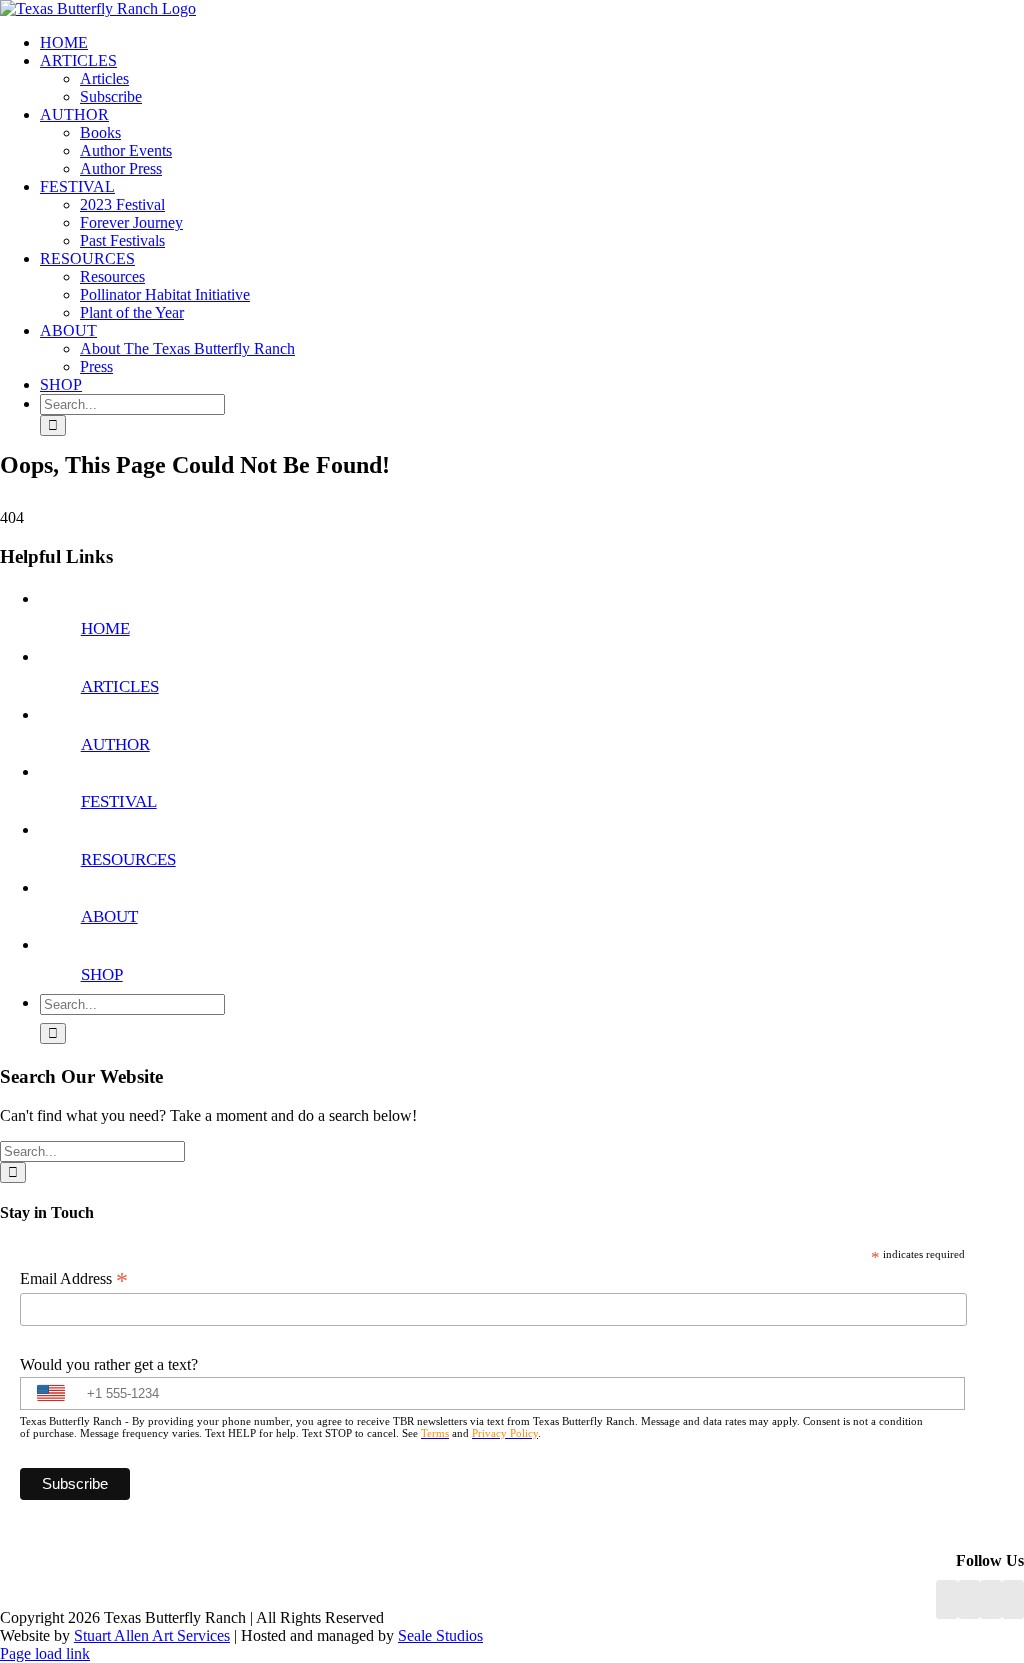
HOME (105, 628)
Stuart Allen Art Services (152, 1635)
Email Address (74, 1279)
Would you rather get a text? (109, 1364)
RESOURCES (128, 859)
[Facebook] (947, 1599)
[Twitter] (1013, 1599)
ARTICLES (120, 686)
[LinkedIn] (969, 1599)
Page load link (45, 1653)
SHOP (102, 974)
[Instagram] (991, 1599)
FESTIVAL (119, 801)
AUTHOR (115, 744)
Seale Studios (440, 1635)
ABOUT (109, 916)
